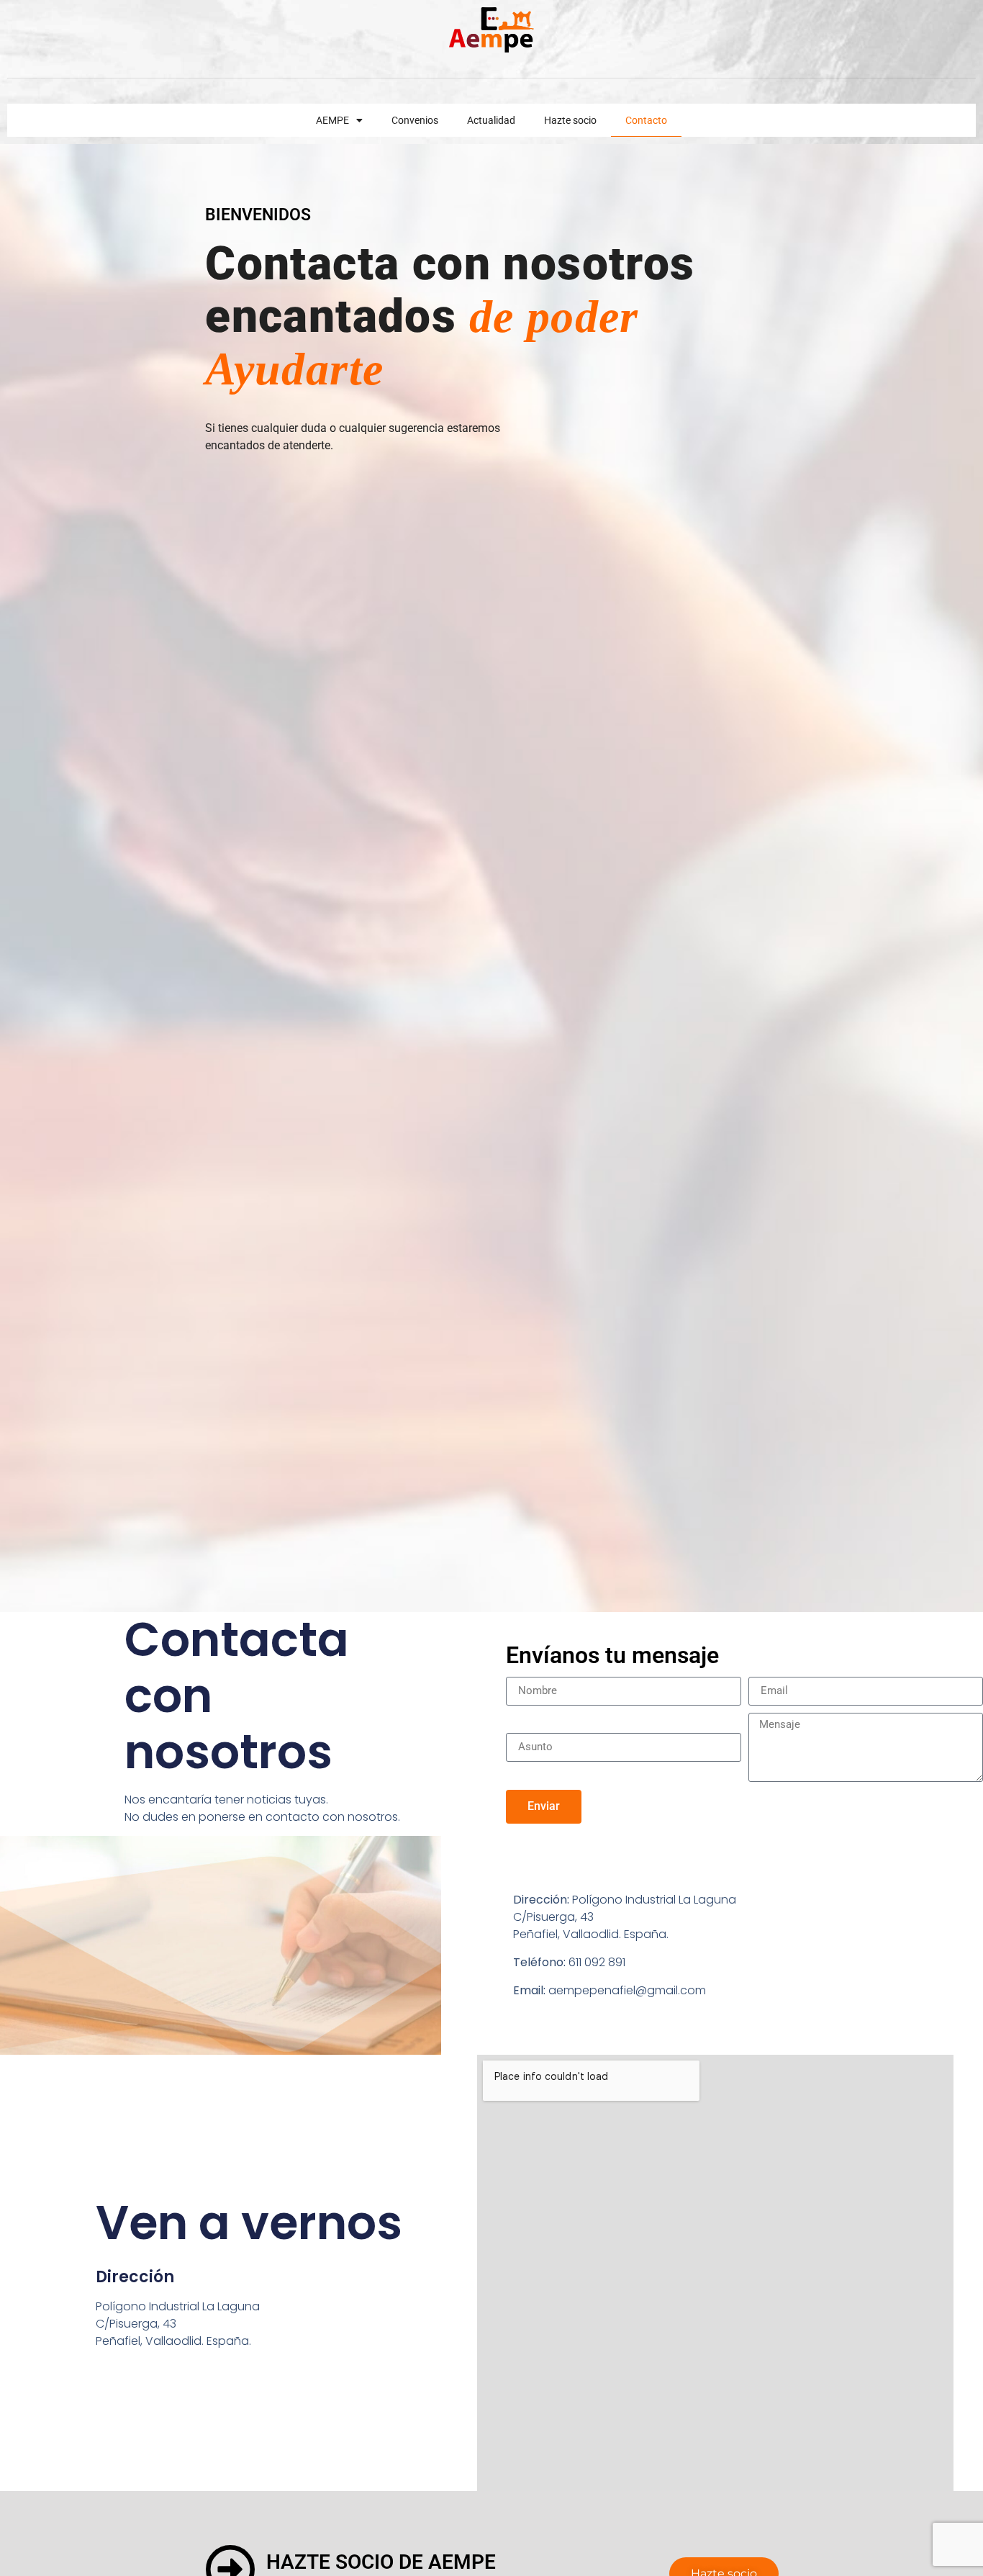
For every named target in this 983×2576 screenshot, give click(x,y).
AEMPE (332, 120)
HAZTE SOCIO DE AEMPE (381, 2562)
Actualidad (491, 120)
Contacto (646, 120)
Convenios (415, 120)
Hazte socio (570, 120)
